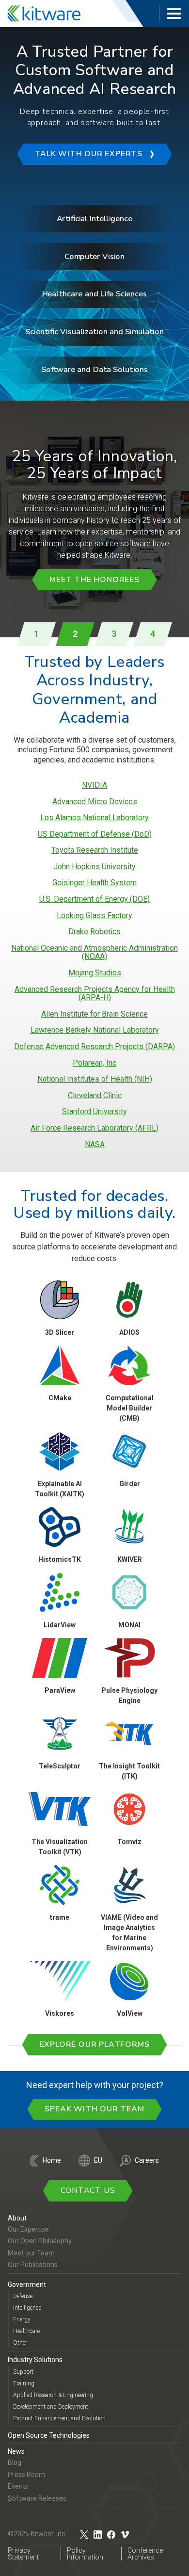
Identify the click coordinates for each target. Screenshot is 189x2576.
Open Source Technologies (49, 2435)
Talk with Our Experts (88, 154)
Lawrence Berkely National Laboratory (95, 1030)
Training (24, 2383)
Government (27, 2284)
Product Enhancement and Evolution (59, 2418)
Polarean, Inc (94, 1063)
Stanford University (94, 1112)
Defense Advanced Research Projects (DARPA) (94, 1047)
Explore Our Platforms (95, 2044)
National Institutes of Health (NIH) (95, 1079)
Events (18, 2486)
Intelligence (27, 2308)
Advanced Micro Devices (95, 802)
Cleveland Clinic (95, 1096)
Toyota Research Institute (95, 850)
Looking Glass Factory (94, 916)
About (17, 2218)
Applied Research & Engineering (53, 2395)
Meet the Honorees (94, 580)
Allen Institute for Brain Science (94, 1014)
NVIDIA (94, 785)
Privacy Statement (23, 2554)
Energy (22, 2319)
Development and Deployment (51, 2407)
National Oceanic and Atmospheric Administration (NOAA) (94, 952)
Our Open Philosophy (40, 2241)
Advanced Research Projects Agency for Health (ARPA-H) (95, 994)
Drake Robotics (94, 932)
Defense (23, 2296)
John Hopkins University (94, 867)
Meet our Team (31, 2253)
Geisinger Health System (94, 883)
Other (20, 2343)
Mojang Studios (95, 973)
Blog (15, 2463)
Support (23, 2372)
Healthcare (26, 2331)
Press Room (26, 2475)
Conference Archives (145, 2554)
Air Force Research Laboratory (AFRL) (94, 1128)
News (16, 2451)
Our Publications (33, 2265)
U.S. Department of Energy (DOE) (94, 899)
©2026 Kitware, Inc (37, 2534)
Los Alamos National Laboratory (94, 818)
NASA (95, 1145)
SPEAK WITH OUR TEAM (94, 2109)
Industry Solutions (35, 2360)
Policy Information (85, 2554)
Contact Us (88, 2190)
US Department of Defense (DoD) (95, 834)
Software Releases (37, 2498)
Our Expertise (28, 2229)
